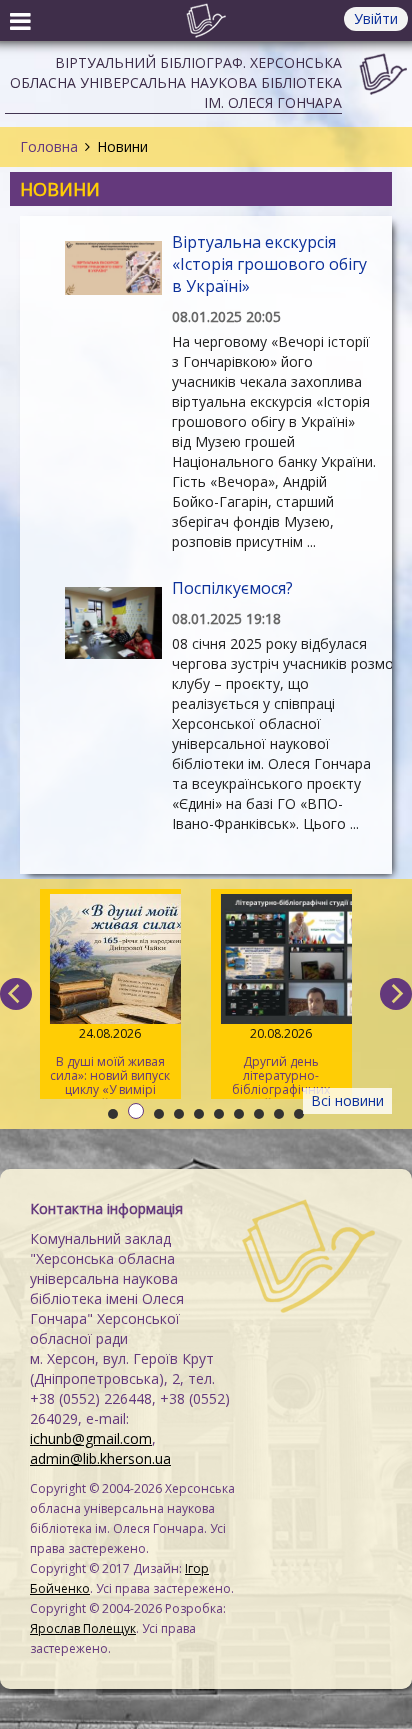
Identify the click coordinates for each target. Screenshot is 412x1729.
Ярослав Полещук (83, 1628)
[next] (396, 994)
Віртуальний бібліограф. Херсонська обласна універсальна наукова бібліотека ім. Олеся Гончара (176, 82)
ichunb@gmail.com (91, 1438)
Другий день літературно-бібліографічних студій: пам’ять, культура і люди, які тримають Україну (281, 1062)
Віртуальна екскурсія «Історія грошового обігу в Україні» (269, 264)
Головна (49, 146)
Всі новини (347, 1100)
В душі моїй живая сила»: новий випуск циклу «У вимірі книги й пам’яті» (110, 1062)
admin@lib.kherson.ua (100, 1458)
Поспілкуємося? (232, 588)
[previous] (16, 994)
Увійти (376, 18)
